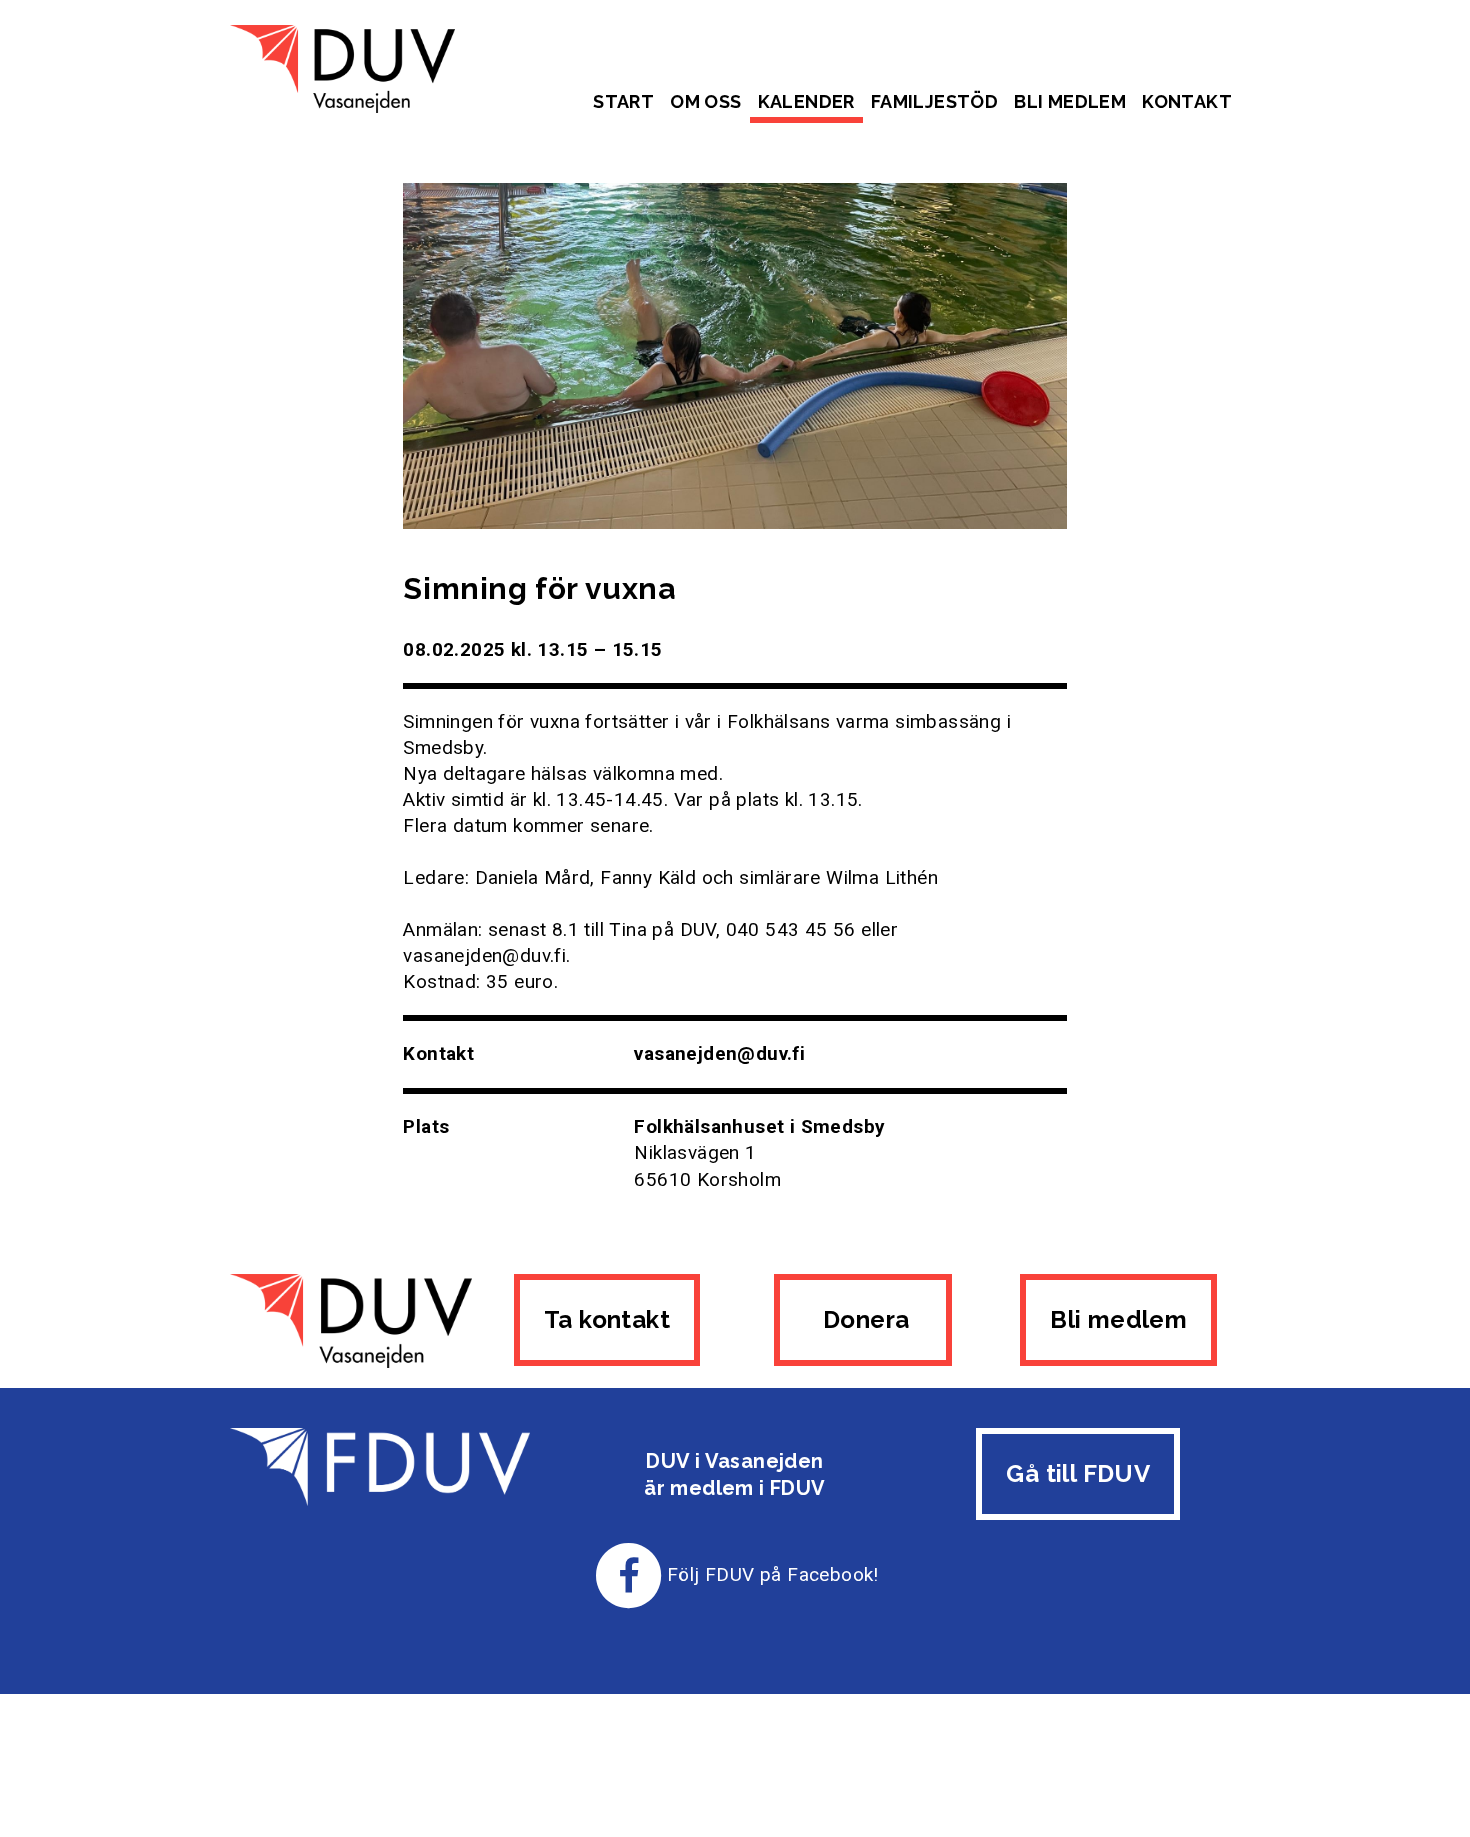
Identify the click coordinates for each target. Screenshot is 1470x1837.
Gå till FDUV (1078, 1473)
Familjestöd (934, 101)
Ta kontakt (607, 1319)
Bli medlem (1070, 101)
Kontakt (1187, 101)
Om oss (705, 101)
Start (623, 101)
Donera (863, 1319)
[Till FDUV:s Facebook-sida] (629, 1574)
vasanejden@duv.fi (719, 1053)
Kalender (806, 101)
